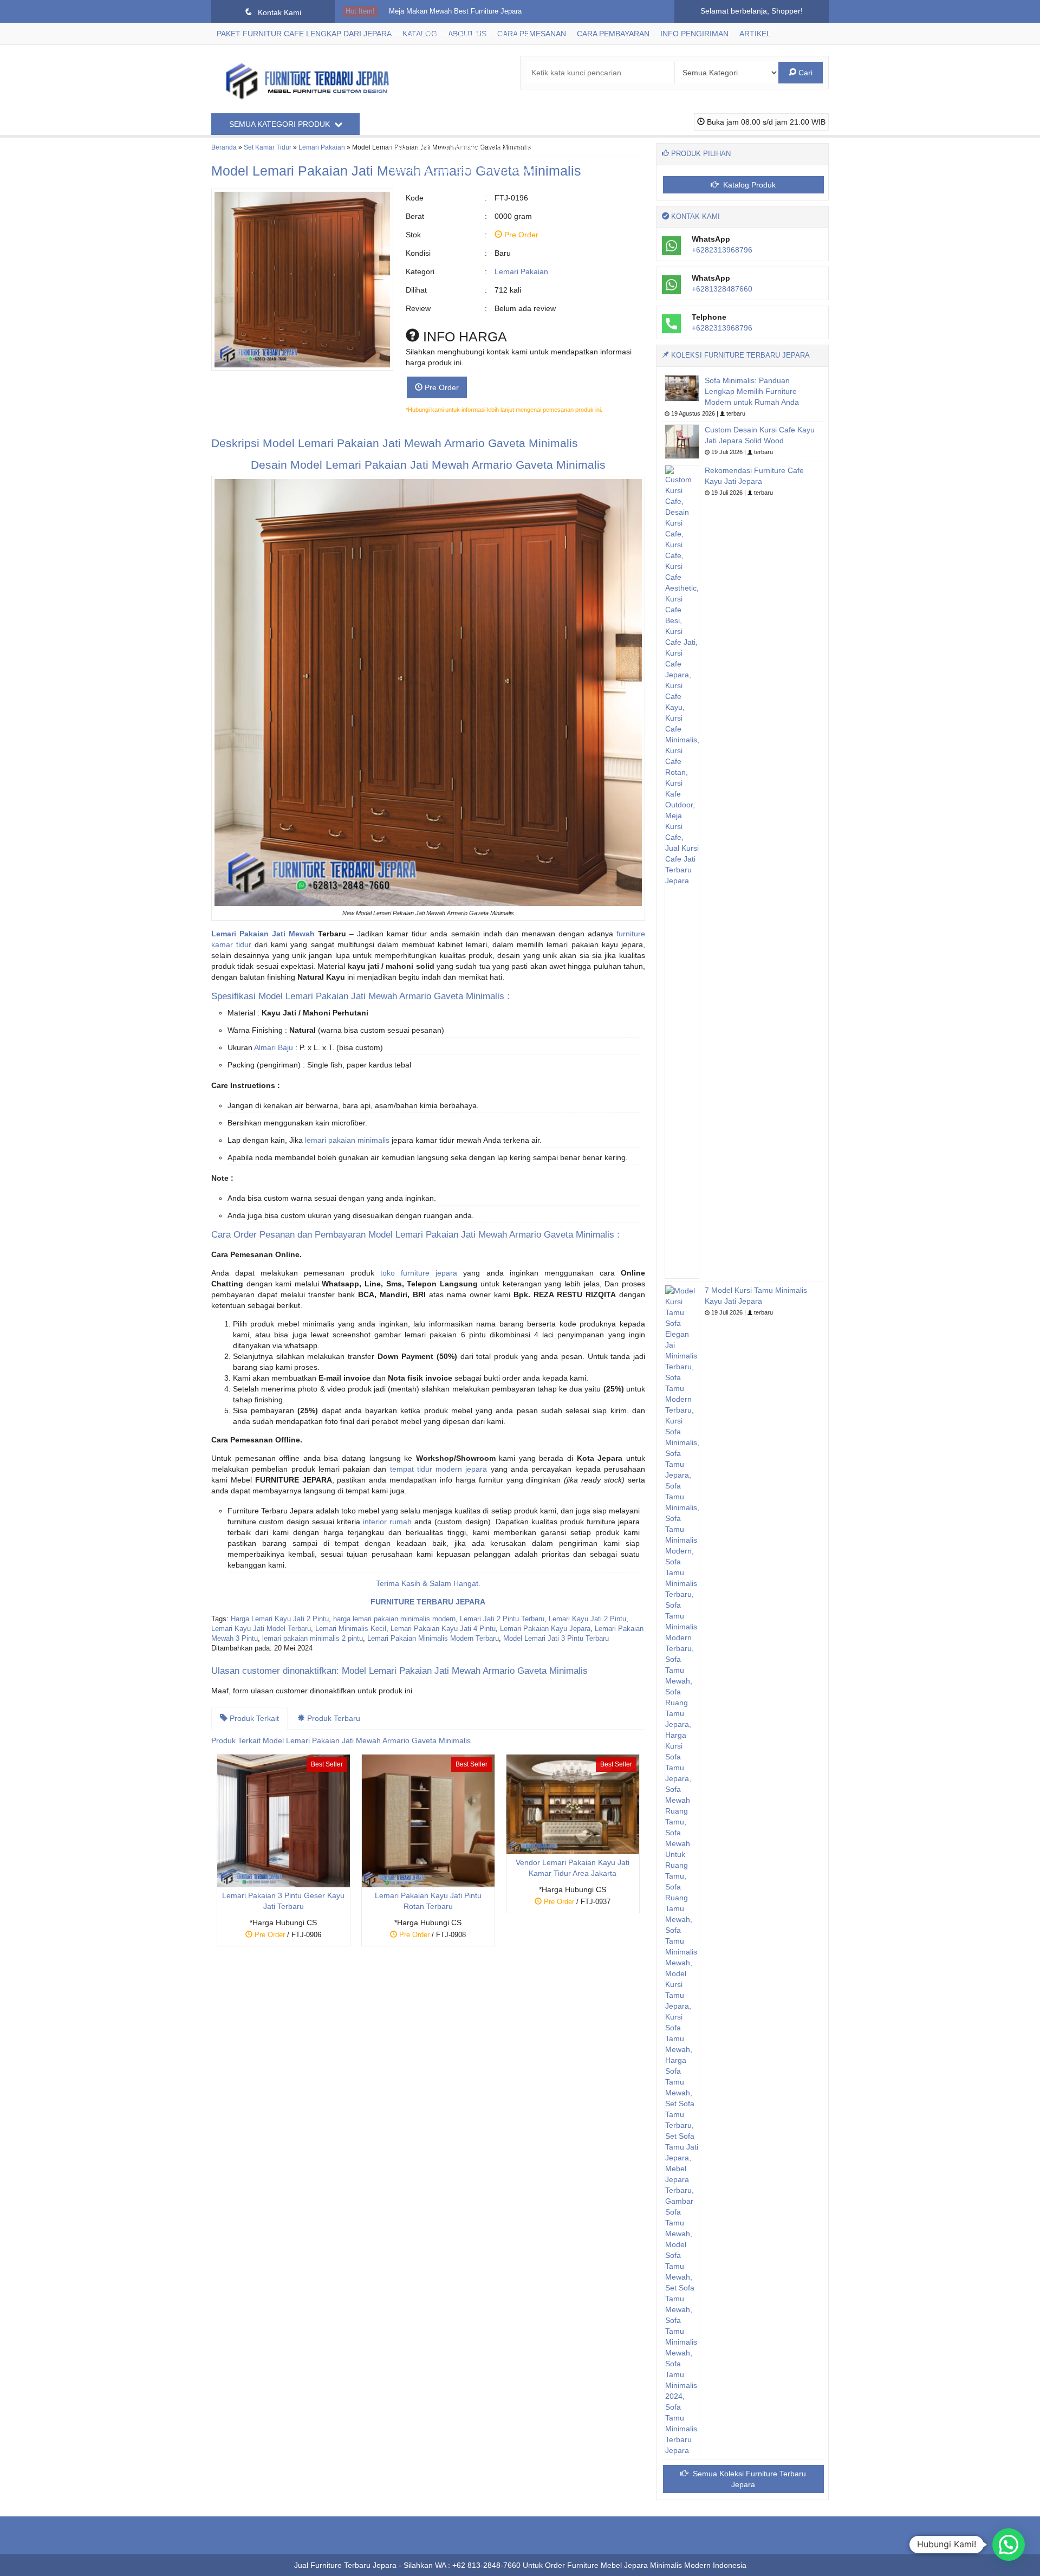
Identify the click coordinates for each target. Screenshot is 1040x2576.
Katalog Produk (748, 185)
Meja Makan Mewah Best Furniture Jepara (455, 11)
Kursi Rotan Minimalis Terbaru (436, 125)
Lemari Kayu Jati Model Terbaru (261, 1629)
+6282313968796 (722, 250)
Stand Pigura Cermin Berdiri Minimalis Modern (461, 171)
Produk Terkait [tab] (253, 1718)
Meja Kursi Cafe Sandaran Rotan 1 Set (450, 80)
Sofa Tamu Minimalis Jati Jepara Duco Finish (460, 34)
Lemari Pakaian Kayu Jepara (545, 1629)
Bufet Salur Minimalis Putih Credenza (448, 57)
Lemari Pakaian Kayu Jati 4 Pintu (443, 1629)
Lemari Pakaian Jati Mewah (263, 934)
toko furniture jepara (419, 1273)
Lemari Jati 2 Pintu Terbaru (502, 1619)
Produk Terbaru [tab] (333, 1718)
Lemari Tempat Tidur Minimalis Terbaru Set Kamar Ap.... (477, 148)
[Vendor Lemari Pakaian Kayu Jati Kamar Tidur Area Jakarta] (573, 1804)
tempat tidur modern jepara (439, 1469)
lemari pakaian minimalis (347, 1140)
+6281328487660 (722, 289)
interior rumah (387, 1522)
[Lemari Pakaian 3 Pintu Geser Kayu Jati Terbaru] (284, 1820)
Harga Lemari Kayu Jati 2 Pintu (280, 1619)
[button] (1009, 2545)
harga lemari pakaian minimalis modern (394, 1619)
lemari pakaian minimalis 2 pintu (313, 1639)
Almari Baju (274, 1047)
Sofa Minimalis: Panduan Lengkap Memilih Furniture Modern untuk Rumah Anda (752, 391)
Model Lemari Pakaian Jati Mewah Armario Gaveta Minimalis (420, 443)
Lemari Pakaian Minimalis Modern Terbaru (433, 1639)
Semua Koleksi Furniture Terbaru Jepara (748, 2479)
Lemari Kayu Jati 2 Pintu (587, 1619)
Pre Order (441, 387)
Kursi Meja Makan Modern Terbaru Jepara (454, 102)
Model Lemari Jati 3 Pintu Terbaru (556, 1639)
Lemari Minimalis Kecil (351, 1629)
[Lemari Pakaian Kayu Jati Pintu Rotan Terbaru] (428, 1820)
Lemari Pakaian (521, 271)
